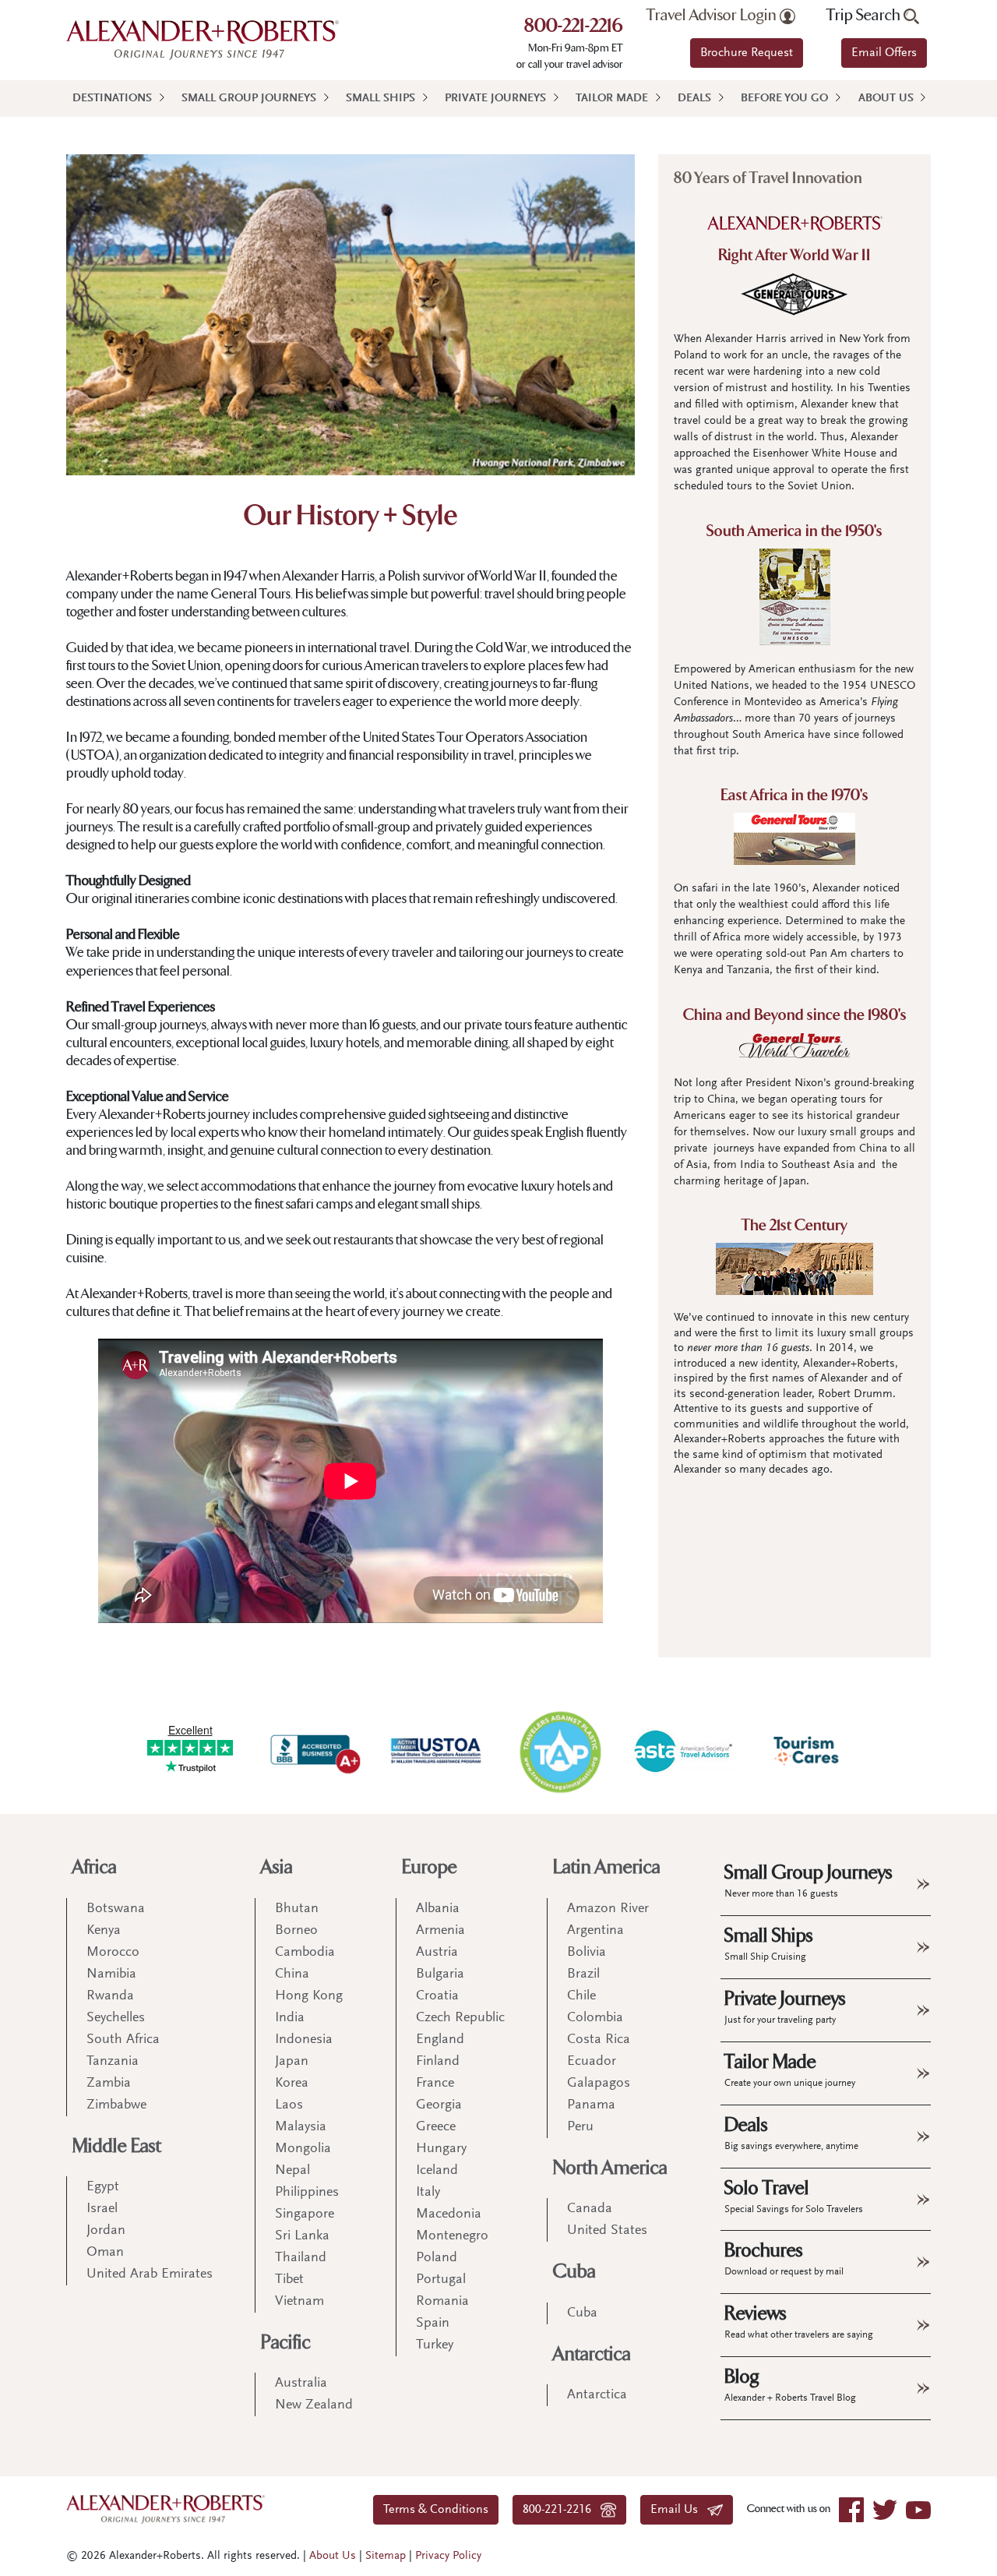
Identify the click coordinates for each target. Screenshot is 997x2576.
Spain (433, 2324)
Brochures (784, 2258)
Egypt (103, 2187)
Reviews (799, 2321)
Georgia (439, 2105)
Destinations (112, 99)
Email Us (679, 2510)
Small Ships (380, 99)
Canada (590, 2209)
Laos (289, 2105)
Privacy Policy (448, 2556)
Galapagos (599, 2084)
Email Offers (884, 53)
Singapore (305, 2214)
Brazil (583, 1974)
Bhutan (297, 1909)
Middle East (117, 2146)
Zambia (109, 2084)
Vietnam (299, 2302)
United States (607, 2231)
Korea (292, 2084)
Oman (105, 2253)
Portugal (441, 2280)
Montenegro (452, 2236)
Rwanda (110, 1996)
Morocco (113, 1953)
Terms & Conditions (436, 2510)
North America (610, 2168)
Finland (438, 2062)
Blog (790, 2384)
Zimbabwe (116, 2105)
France (435, 2084)
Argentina (595, 1931)
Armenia (440, 1931)
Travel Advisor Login (713, 16)
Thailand (301, 2258)
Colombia (595, 2018)
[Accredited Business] (313, 1751)
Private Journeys (495, 99)
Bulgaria (440, 1974)
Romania (442, 2302)
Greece (436, 2127)
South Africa (123, 2040)
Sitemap (386, 2556)
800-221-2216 (574, 27)
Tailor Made (612, 99)
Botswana (116, 1909)
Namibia (111, 1974)
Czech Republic (460, 2018)
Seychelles (116, 2018)
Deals (694, 99)
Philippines (307, 2193)
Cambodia (305, 1953)
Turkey (435, 2345)
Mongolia (303, 2149)
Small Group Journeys (249, 99)
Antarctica (592, 2354)
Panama (591, 2105)
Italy (428, 2193)
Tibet (289, 2280)
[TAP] (560, 1751)
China (292, 1974)
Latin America (607, 1867)
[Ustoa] (437, 1751)
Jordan (106, 2231)
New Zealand (314, 2405)
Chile (581, 1996)
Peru (580, 2127)
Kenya (104, 1931)
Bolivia (587, 1953)
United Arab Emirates (150, 2274)
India (290, 2018)
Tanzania (113, 2062)
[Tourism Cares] (807, 1751)
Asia (277, 1867)
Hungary (441, 2149)
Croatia (437, 1996)
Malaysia (301, 2127)
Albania (438, 1909)
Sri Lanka (302, 2236)
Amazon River (608, 1909)
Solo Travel (794, 2196)
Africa (95, 1867)
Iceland (437, 2171)
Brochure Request (747, 53)
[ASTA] (683, 1751)
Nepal (292, 2171)
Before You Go (784, 99)
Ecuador (592, 2062)
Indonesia (304, 2040)
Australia (301, 2384)
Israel (102, 2209)
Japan (292, 2062)
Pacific (286, 2343)
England (440, 2040)
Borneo (296, 1931)
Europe (430, 1867)
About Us (886, 99)
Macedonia (449, 2214)
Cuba (574, 2272)
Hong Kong (309, 1996)
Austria (437, 1953)
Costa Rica (599, 2040)
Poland (437, 2258)
